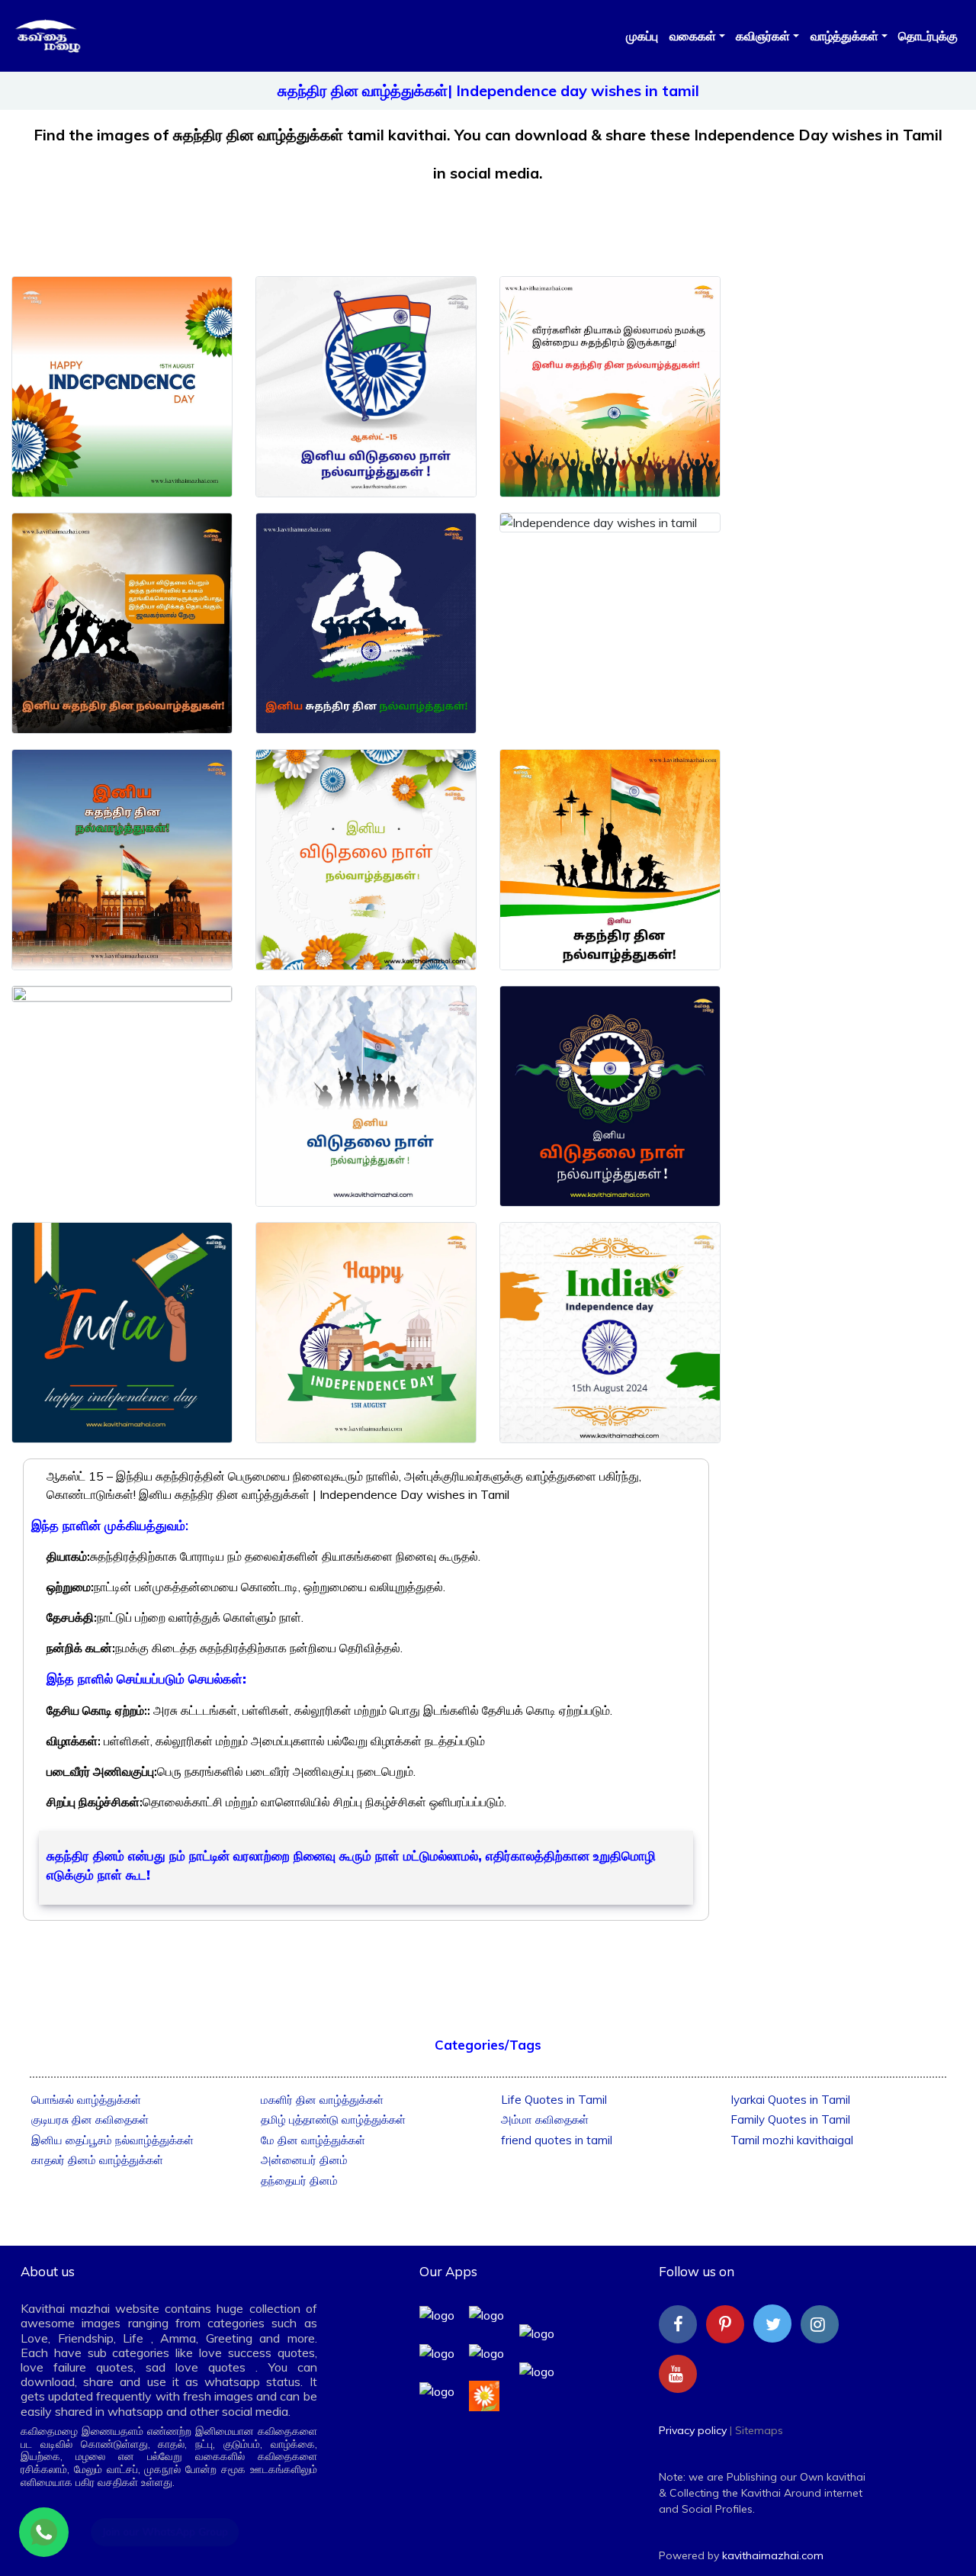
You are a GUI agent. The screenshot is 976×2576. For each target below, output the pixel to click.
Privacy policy (693, 2430)
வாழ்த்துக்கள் (844, 36)
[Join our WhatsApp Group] (44, 2532)
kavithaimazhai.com (773, 2555)
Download (122, 474)
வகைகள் (693, 36)
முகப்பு (642, 36)
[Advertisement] (488, 219)
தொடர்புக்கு (928, 36)
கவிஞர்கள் (763, 36)
